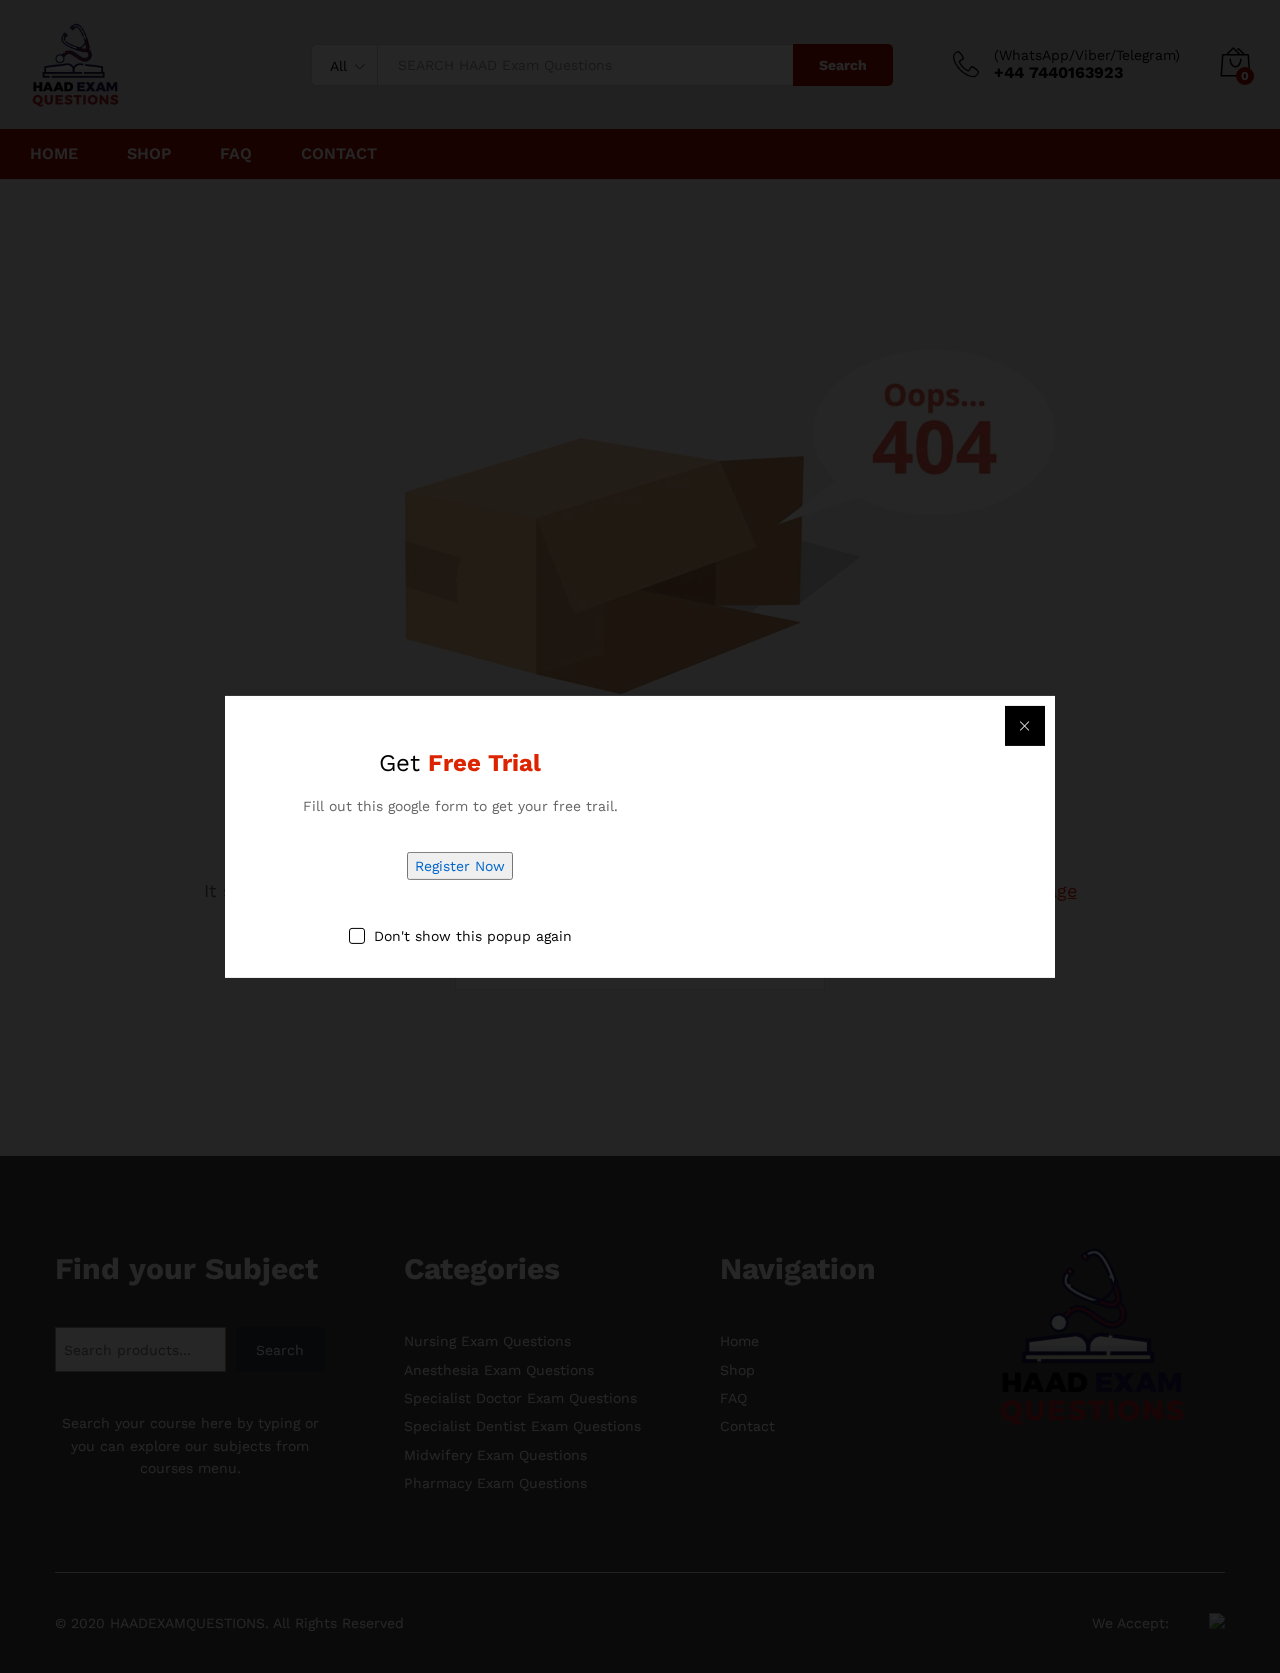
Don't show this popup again (473, 936)
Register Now (460, 866)
